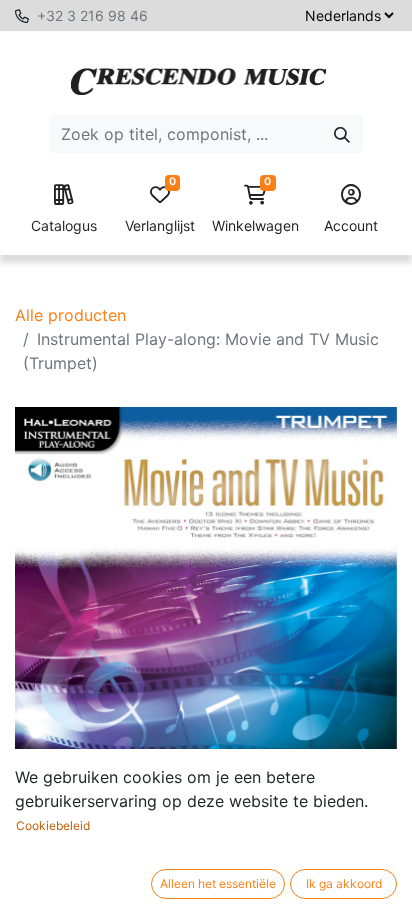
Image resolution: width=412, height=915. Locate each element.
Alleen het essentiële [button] (218, 883)
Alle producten (70, 315)
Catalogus (64, 225)
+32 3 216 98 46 (92, 15)
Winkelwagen (255, 209)
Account (351, 225)
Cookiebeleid (53, 825)
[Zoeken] (342, 134)
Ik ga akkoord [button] (344, 883)
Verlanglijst (160, 209)
